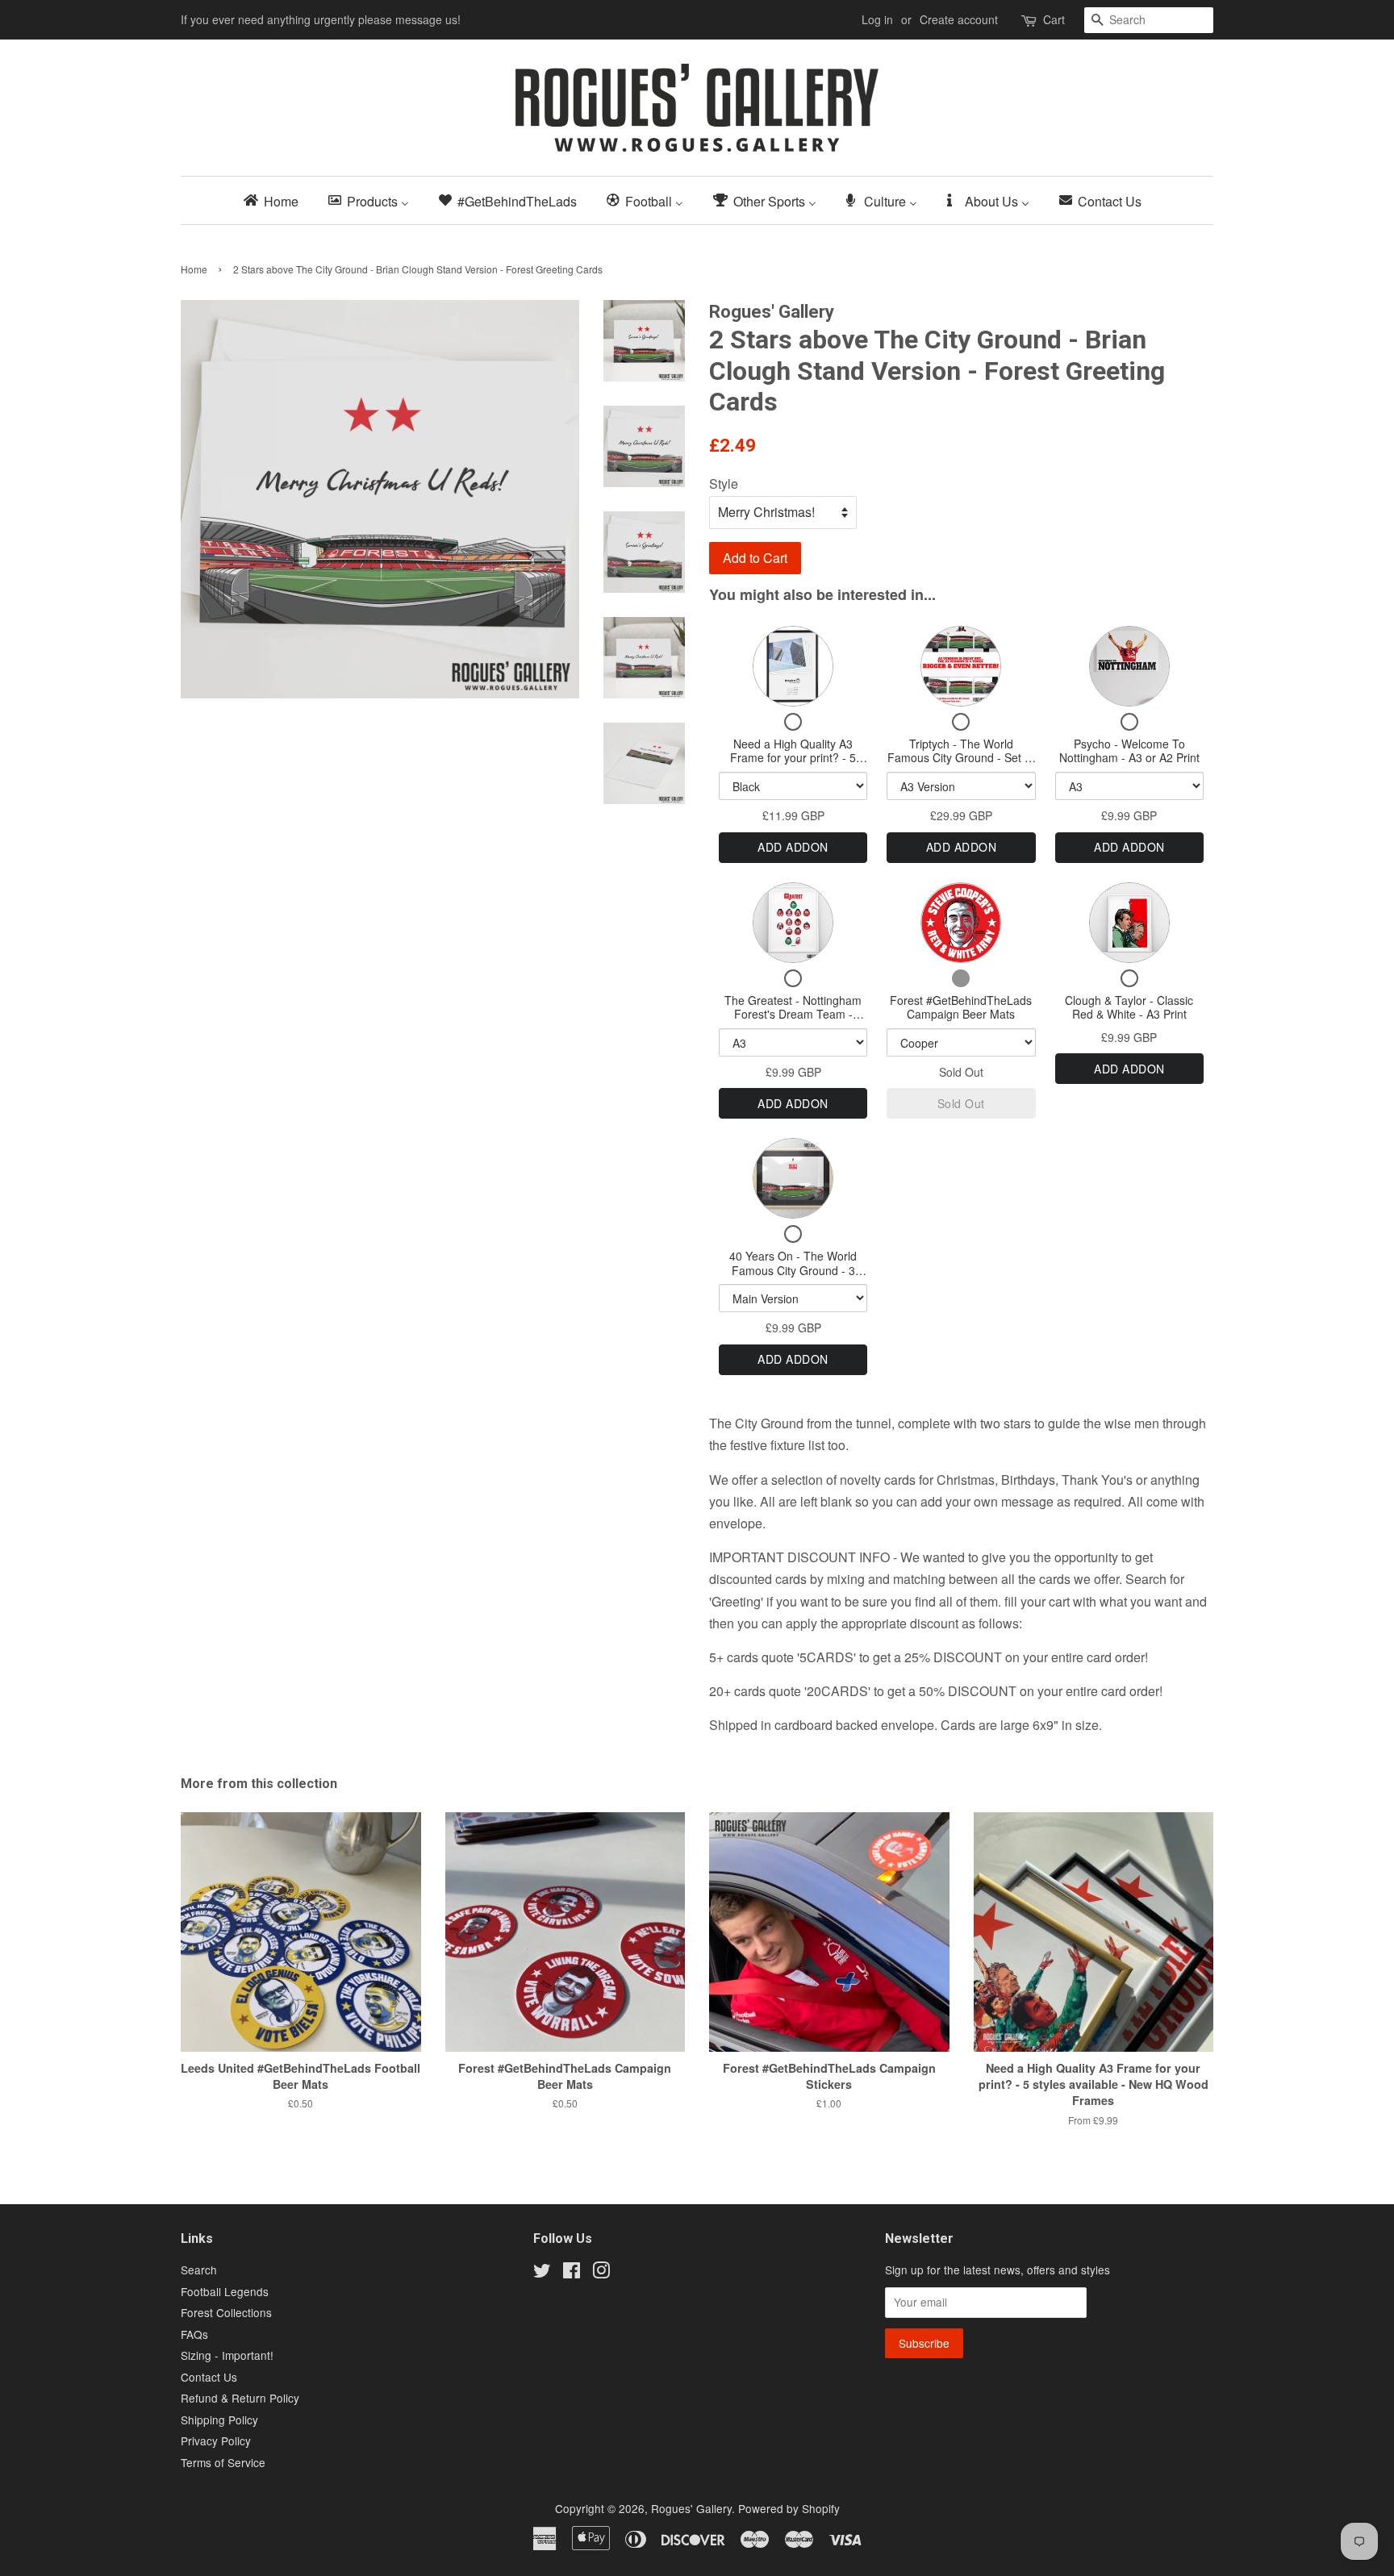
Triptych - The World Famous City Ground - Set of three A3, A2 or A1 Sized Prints (961, 765)
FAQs (194, 2334)
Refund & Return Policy (240, 2398)
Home (194, 269)
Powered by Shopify (789, 2508)
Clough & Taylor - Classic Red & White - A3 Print (1129, 1007)
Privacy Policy (216, 2441)
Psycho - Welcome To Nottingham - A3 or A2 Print (1129, 751)
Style (724, 484)
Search (199, 2270)
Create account (959, 19)
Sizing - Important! (227, 2355)
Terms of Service (223, 2462)
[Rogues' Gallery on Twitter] (542, 2273)
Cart (1054, 19)
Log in (877, 19)
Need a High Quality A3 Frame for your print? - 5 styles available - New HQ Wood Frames (793, 765)
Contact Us (209, 2377)
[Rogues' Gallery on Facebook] (572, 2273)
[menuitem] (276, 200)
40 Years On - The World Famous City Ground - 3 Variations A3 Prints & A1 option (793, 1277)
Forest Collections (226, 2312)
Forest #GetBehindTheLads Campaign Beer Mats (961, 1007)
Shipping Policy (219, 2420)
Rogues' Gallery (691, 2508)
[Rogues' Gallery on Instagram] (601, 2273)
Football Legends (225, 2291)
